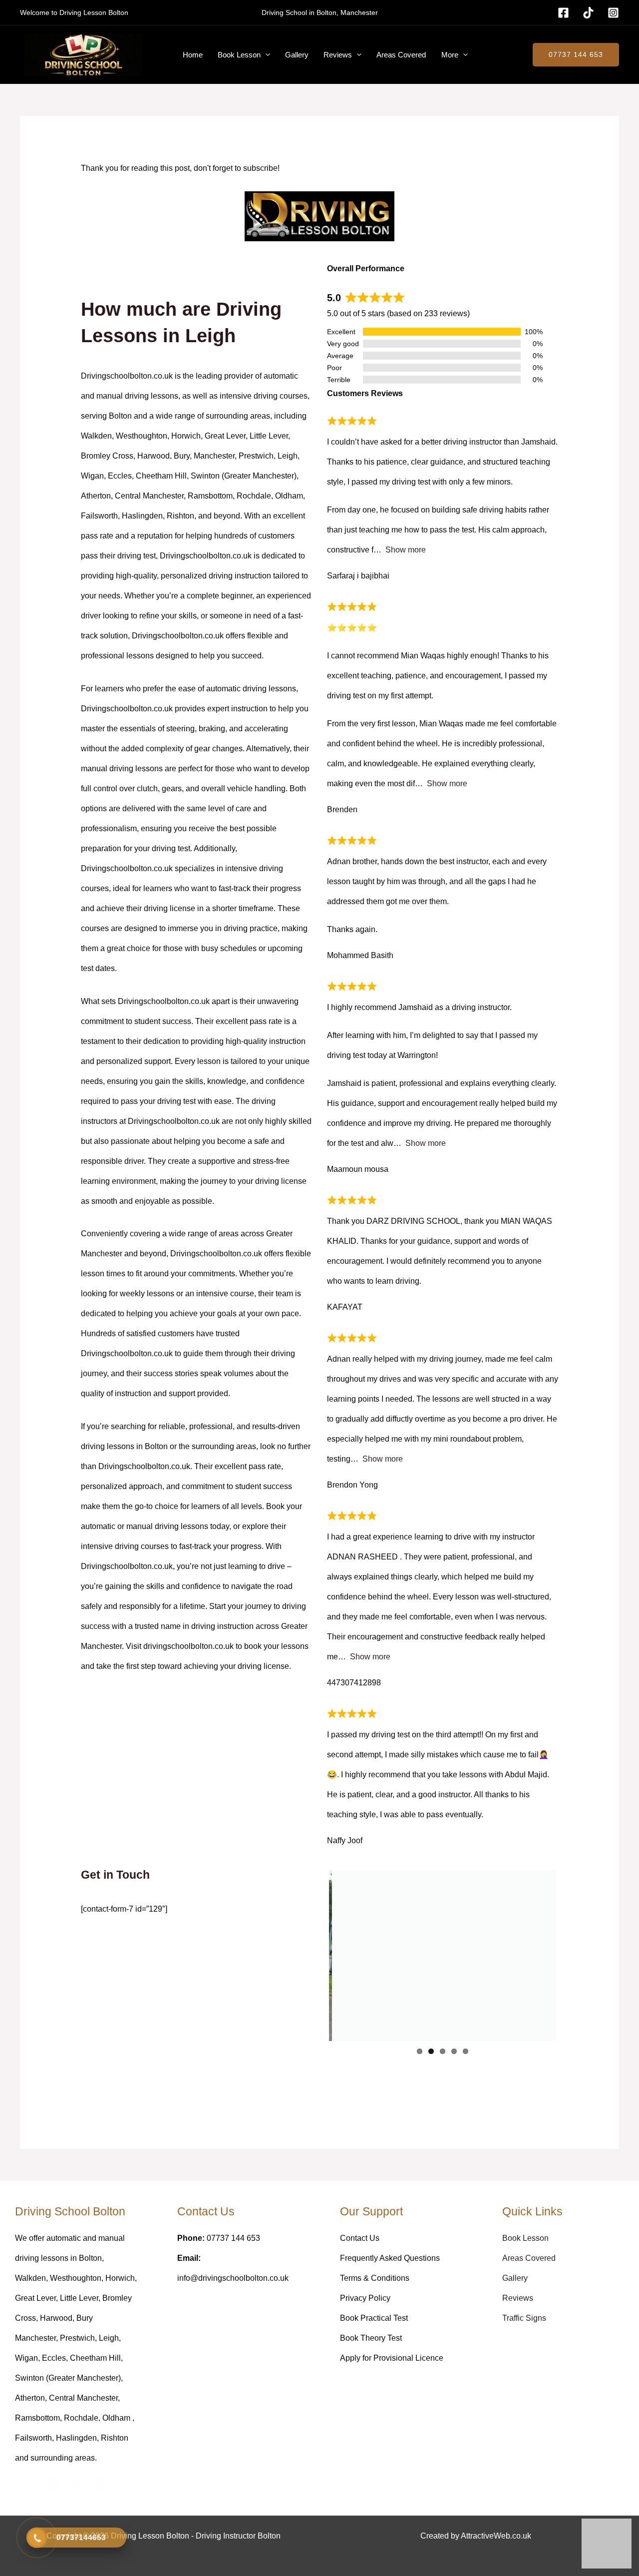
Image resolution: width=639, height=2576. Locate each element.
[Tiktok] (588, 13)
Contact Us (360, 2238)
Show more (406, 550)
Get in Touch (115, 1875)
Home (193, 55)
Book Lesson (239, 55)
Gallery (297, 55)
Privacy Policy (365, 2298)
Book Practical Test (374, 2318)
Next (571, 1956)
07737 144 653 (576, 54)
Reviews (338, 55)
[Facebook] (563, 13)
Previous (314, 1956)
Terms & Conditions (375, 2278)
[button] (265, 55)
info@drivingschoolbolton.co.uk (233, 2278)
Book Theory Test (371, 2338)
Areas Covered (401, 55)
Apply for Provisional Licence (392, 2358)
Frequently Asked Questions (390, 2258)
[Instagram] (613, 13)
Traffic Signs (524, 2318)
